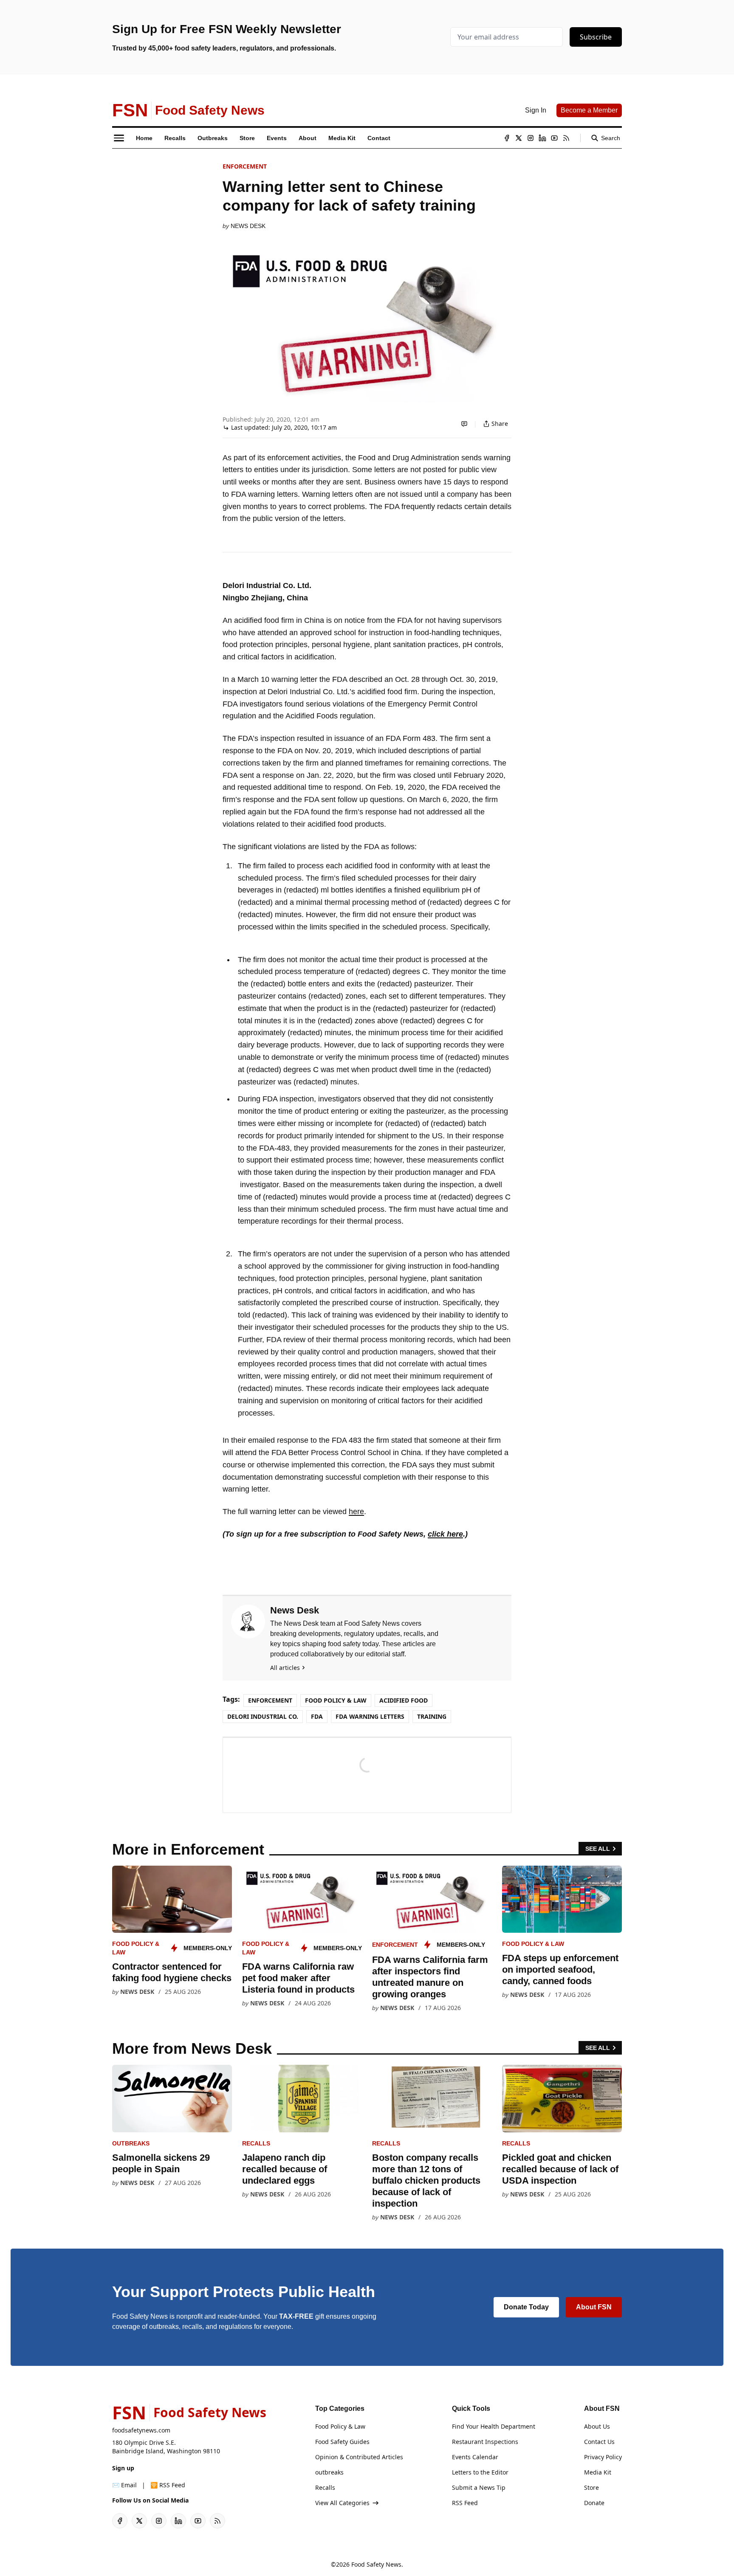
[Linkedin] (542, 138)
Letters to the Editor (480, 2472)
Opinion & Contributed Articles (359, 2457)
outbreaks (131, 2143)
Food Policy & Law (336, 1700)
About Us (597, 2426)
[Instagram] (531, 138)
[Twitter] (519, 138)
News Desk (248, 226)
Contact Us (599, 2442)
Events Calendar (475, 2457)
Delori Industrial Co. (263, 1716)
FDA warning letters (370, 1716)
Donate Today (526, 2307)
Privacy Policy (603, 2457)
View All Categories (342, 2503)
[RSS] (566, 138)
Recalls (256, 2143)
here (356, 1512)
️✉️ (124, 2485)
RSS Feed (465, 2503)
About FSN (594, 2307)
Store (591, 2487)
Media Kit (598, 2472)
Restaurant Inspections (485, 2442)
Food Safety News (376, 2564)
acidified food (404, 1700)
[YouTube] (554, 138)
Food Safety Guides (342, 2442)
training (432, 1716)
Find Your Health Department (494, 2426)
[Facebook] (507, 138)
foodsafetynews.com (141, 2430)
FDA (317, 1716)
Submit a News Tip (479, 2487)
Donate (594, 2503)
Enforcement (245, 166)
